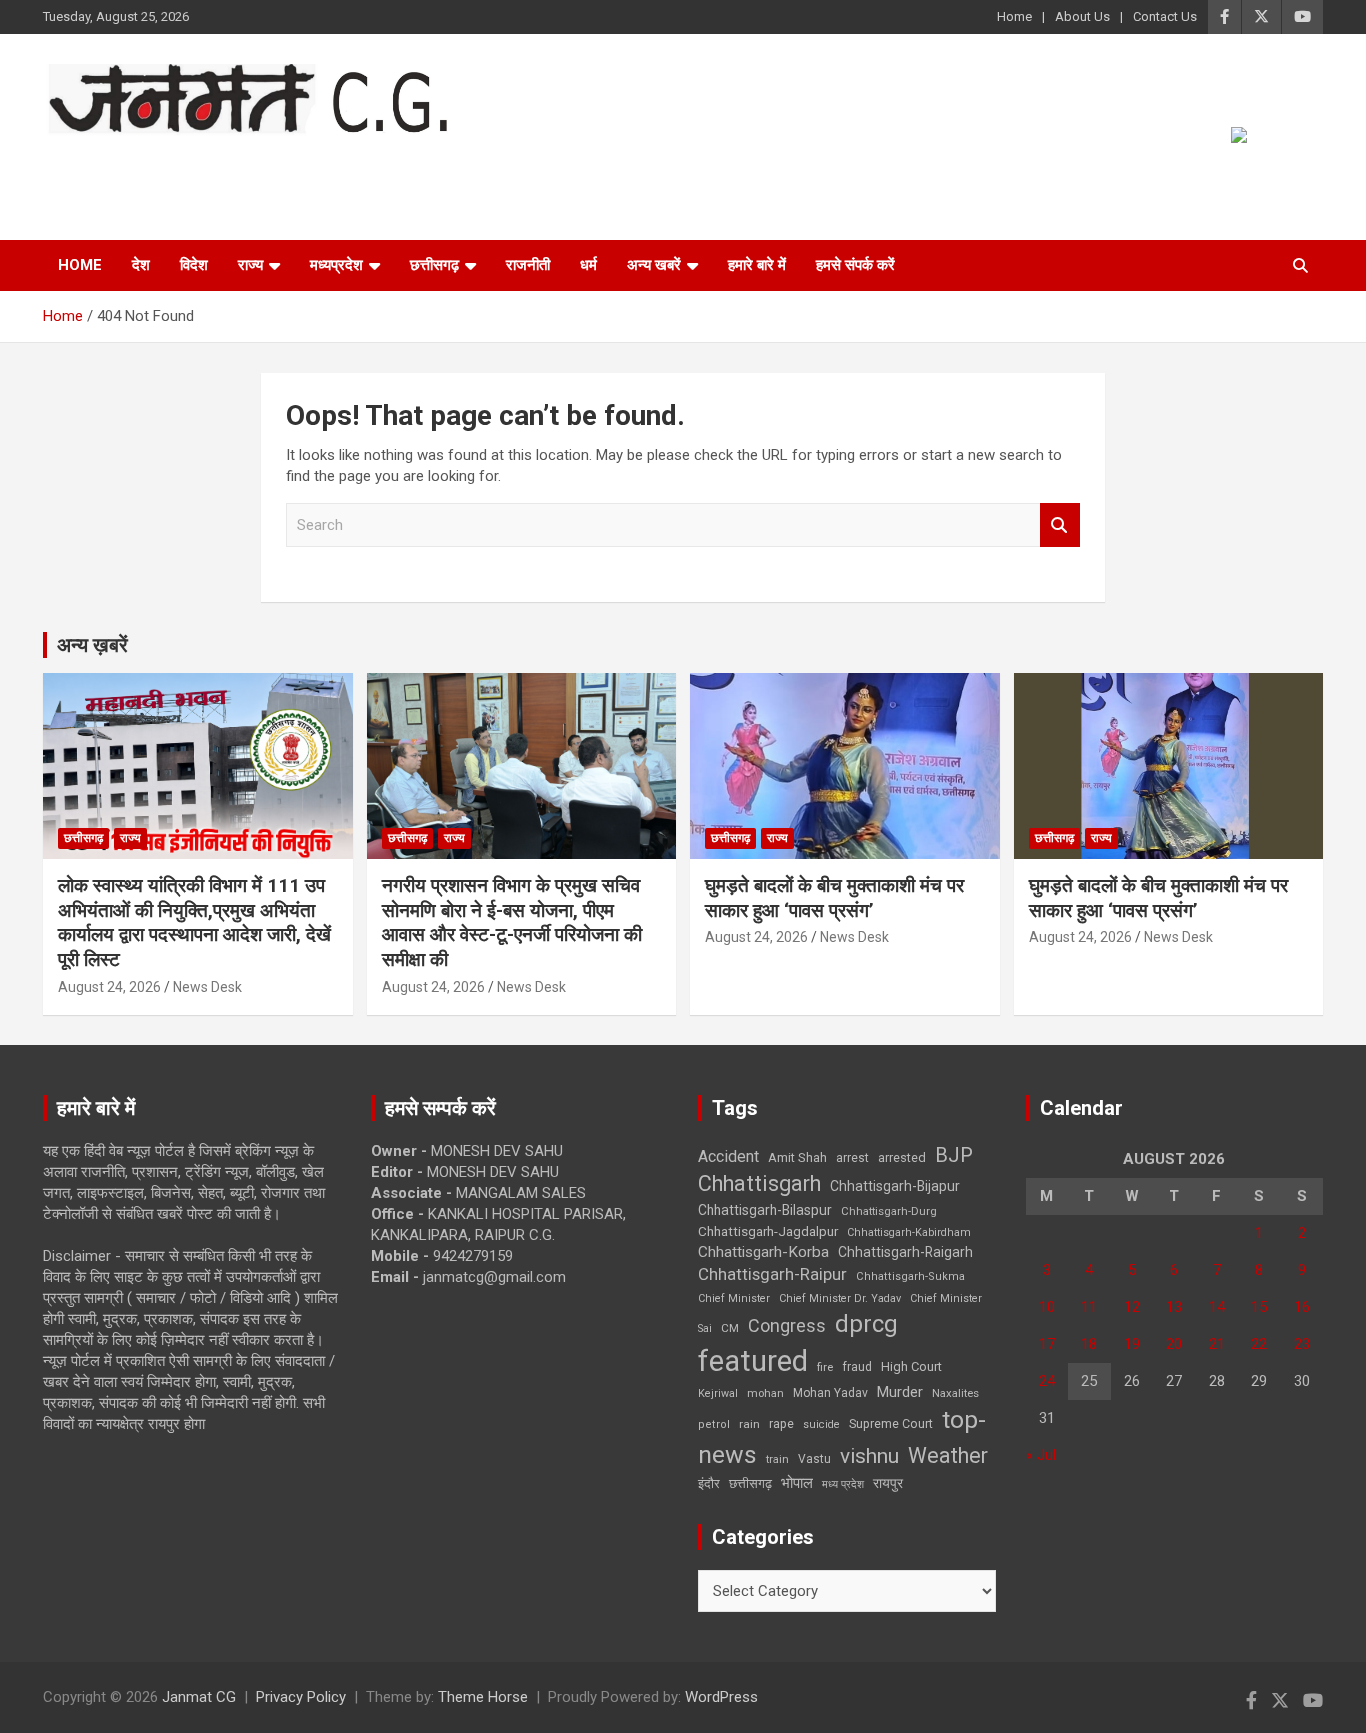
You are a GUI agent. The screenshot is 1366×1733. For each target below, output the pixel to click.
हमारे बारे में (757, 265)
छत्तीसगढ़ (750, 1483)
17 (1047, 1344)
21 (1217, 1344)
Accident (728, 1156)
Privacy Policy (301, 1697)
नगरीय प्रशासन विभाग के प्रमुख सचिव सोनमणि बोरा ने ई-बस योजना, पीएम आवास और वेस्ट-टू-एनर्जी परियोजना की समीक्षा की (512, 922)
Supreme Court (891, 1423)
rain (749, 1424)
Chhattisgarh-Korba (763, 1252)
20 (1174, 1344)
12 (1132, 1307)
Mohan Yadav (830, 1393)
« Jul (1041, 1455)
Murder (900, 1392)
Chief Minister (734, 1298)
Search (1060, 525)
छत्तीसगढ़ (434, 265)
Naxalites (955, 1393)
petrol (714, 1424)
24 (1047, 1381)
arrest (852, 1158)
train (777, 1459)
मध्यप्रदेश (336, 265)
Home (1014, 16)
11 (1089, 1307)
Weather (948, 1455)
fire (825, 1367)
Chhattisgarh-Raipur (772, 1274)
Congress (787, 1325)
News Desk (207, 987)
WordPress (721, 1697)
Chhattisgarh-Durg (889, 1211)
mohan (765, 1393)
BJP (954, 1155)
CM (730, 1328)
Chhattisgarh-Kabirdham (909, 1232)
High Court (911, 1366)
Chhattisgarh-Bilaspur (765, 1210)
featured (753, 1361)
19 (1132, 1344)
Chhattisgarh (759, 1183)
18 (1089, 1344)
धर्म (588, 265)
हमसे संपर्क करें (855, 265)
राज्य (250, 265)
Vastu (814, 1459)
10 (1047, 1307)
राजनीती (528, 265)
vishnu (869, 1456)
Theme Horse (483, 1697)
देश (141, 265)
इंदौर (709, 1483)
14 (1217, 1307)
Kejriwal (718, 1393)
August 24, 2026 (109, 987)
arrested (902, 1157)
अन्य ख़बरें (92, 645)
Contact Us (1165, 16)
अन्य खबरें (654, 265)
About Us (1082, 16)
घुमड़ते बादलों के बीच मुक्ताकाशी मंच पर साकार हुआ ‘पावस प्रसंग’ (834, 898)
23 (1302, 1344)
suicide (821, 1424)
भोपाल (797, 1483)
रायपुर (888, 1483)
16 (1302, 1307)
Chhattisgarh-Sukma (910, 1276)
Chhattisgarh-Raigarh (905, 1252)
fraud (857, 1367)
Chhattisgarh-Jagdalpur (768, 1231)
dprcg (866, 1324)
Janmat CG (141, 162)
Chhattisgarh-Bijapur (895, 1186)
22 (1259, 1344)
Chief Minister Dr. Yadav (840, 1298)
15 (1259, 1307)
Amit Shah (797, 1157)
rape (781, 1423)
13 (1174, 1307)
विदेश (194, 265)
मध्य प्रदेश (843, 1484)
